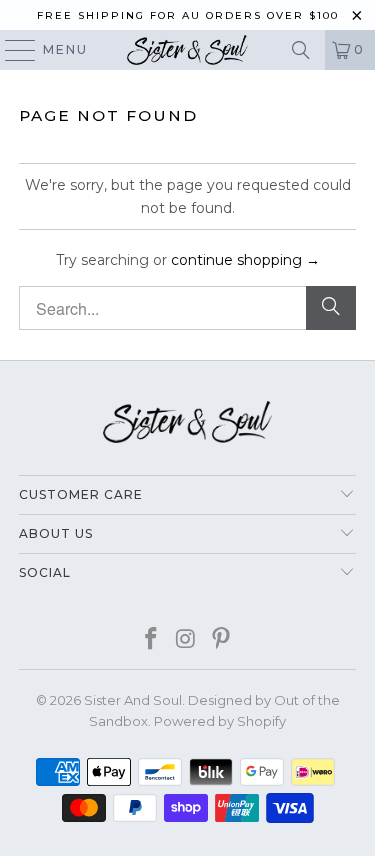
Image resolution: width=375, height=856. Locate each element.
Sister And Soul (133, 700)
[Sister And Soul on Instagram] (187, 640)
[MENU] (11, 50)
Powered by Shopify (220, 721)
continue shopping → (245, 260)
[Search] (301, 50)
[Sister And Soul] (188, 50)
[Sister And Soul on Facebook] (152, 640)
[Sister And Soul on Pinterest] (221, 640)
